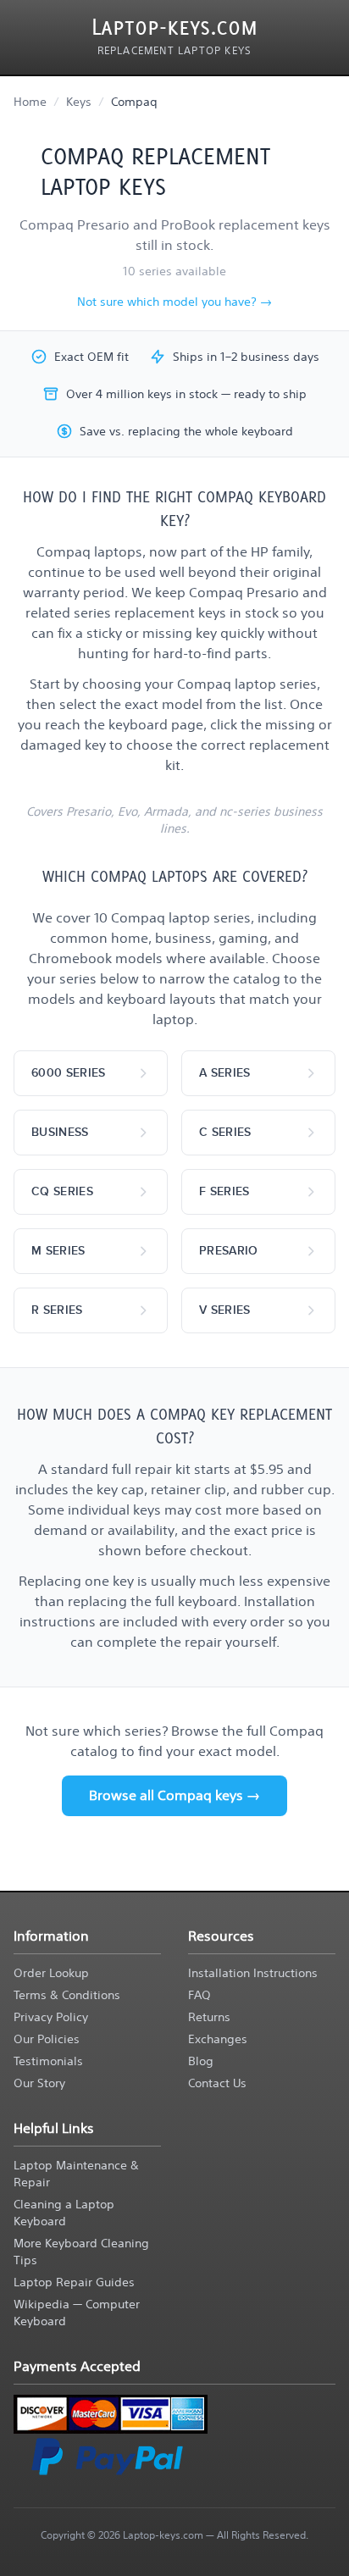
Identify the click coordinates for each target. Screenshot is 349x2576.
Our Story (39, 2083)
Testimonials (48, 2061)
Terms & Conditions (67, 1995)
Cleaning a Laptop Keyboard (64, 2213)
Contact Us (217, 2083)
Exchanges (218, 2039)
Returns (209, 2017)
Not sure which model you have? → (174, 302)
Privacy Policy (51, 2017)
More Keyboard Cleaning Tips (81, 2252)
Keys (79, 102)
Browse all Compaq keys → (174, 1795)
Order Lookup (51, 1973)
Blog (201, 2061)
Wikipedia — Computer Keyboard (77, 2313)
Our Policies (47, 2039)
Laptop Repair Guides (74, 2282)
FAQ (199, 1995)
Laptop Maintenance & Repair (76, 2174)
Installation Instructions (253, 1973)
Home (30, 102)
